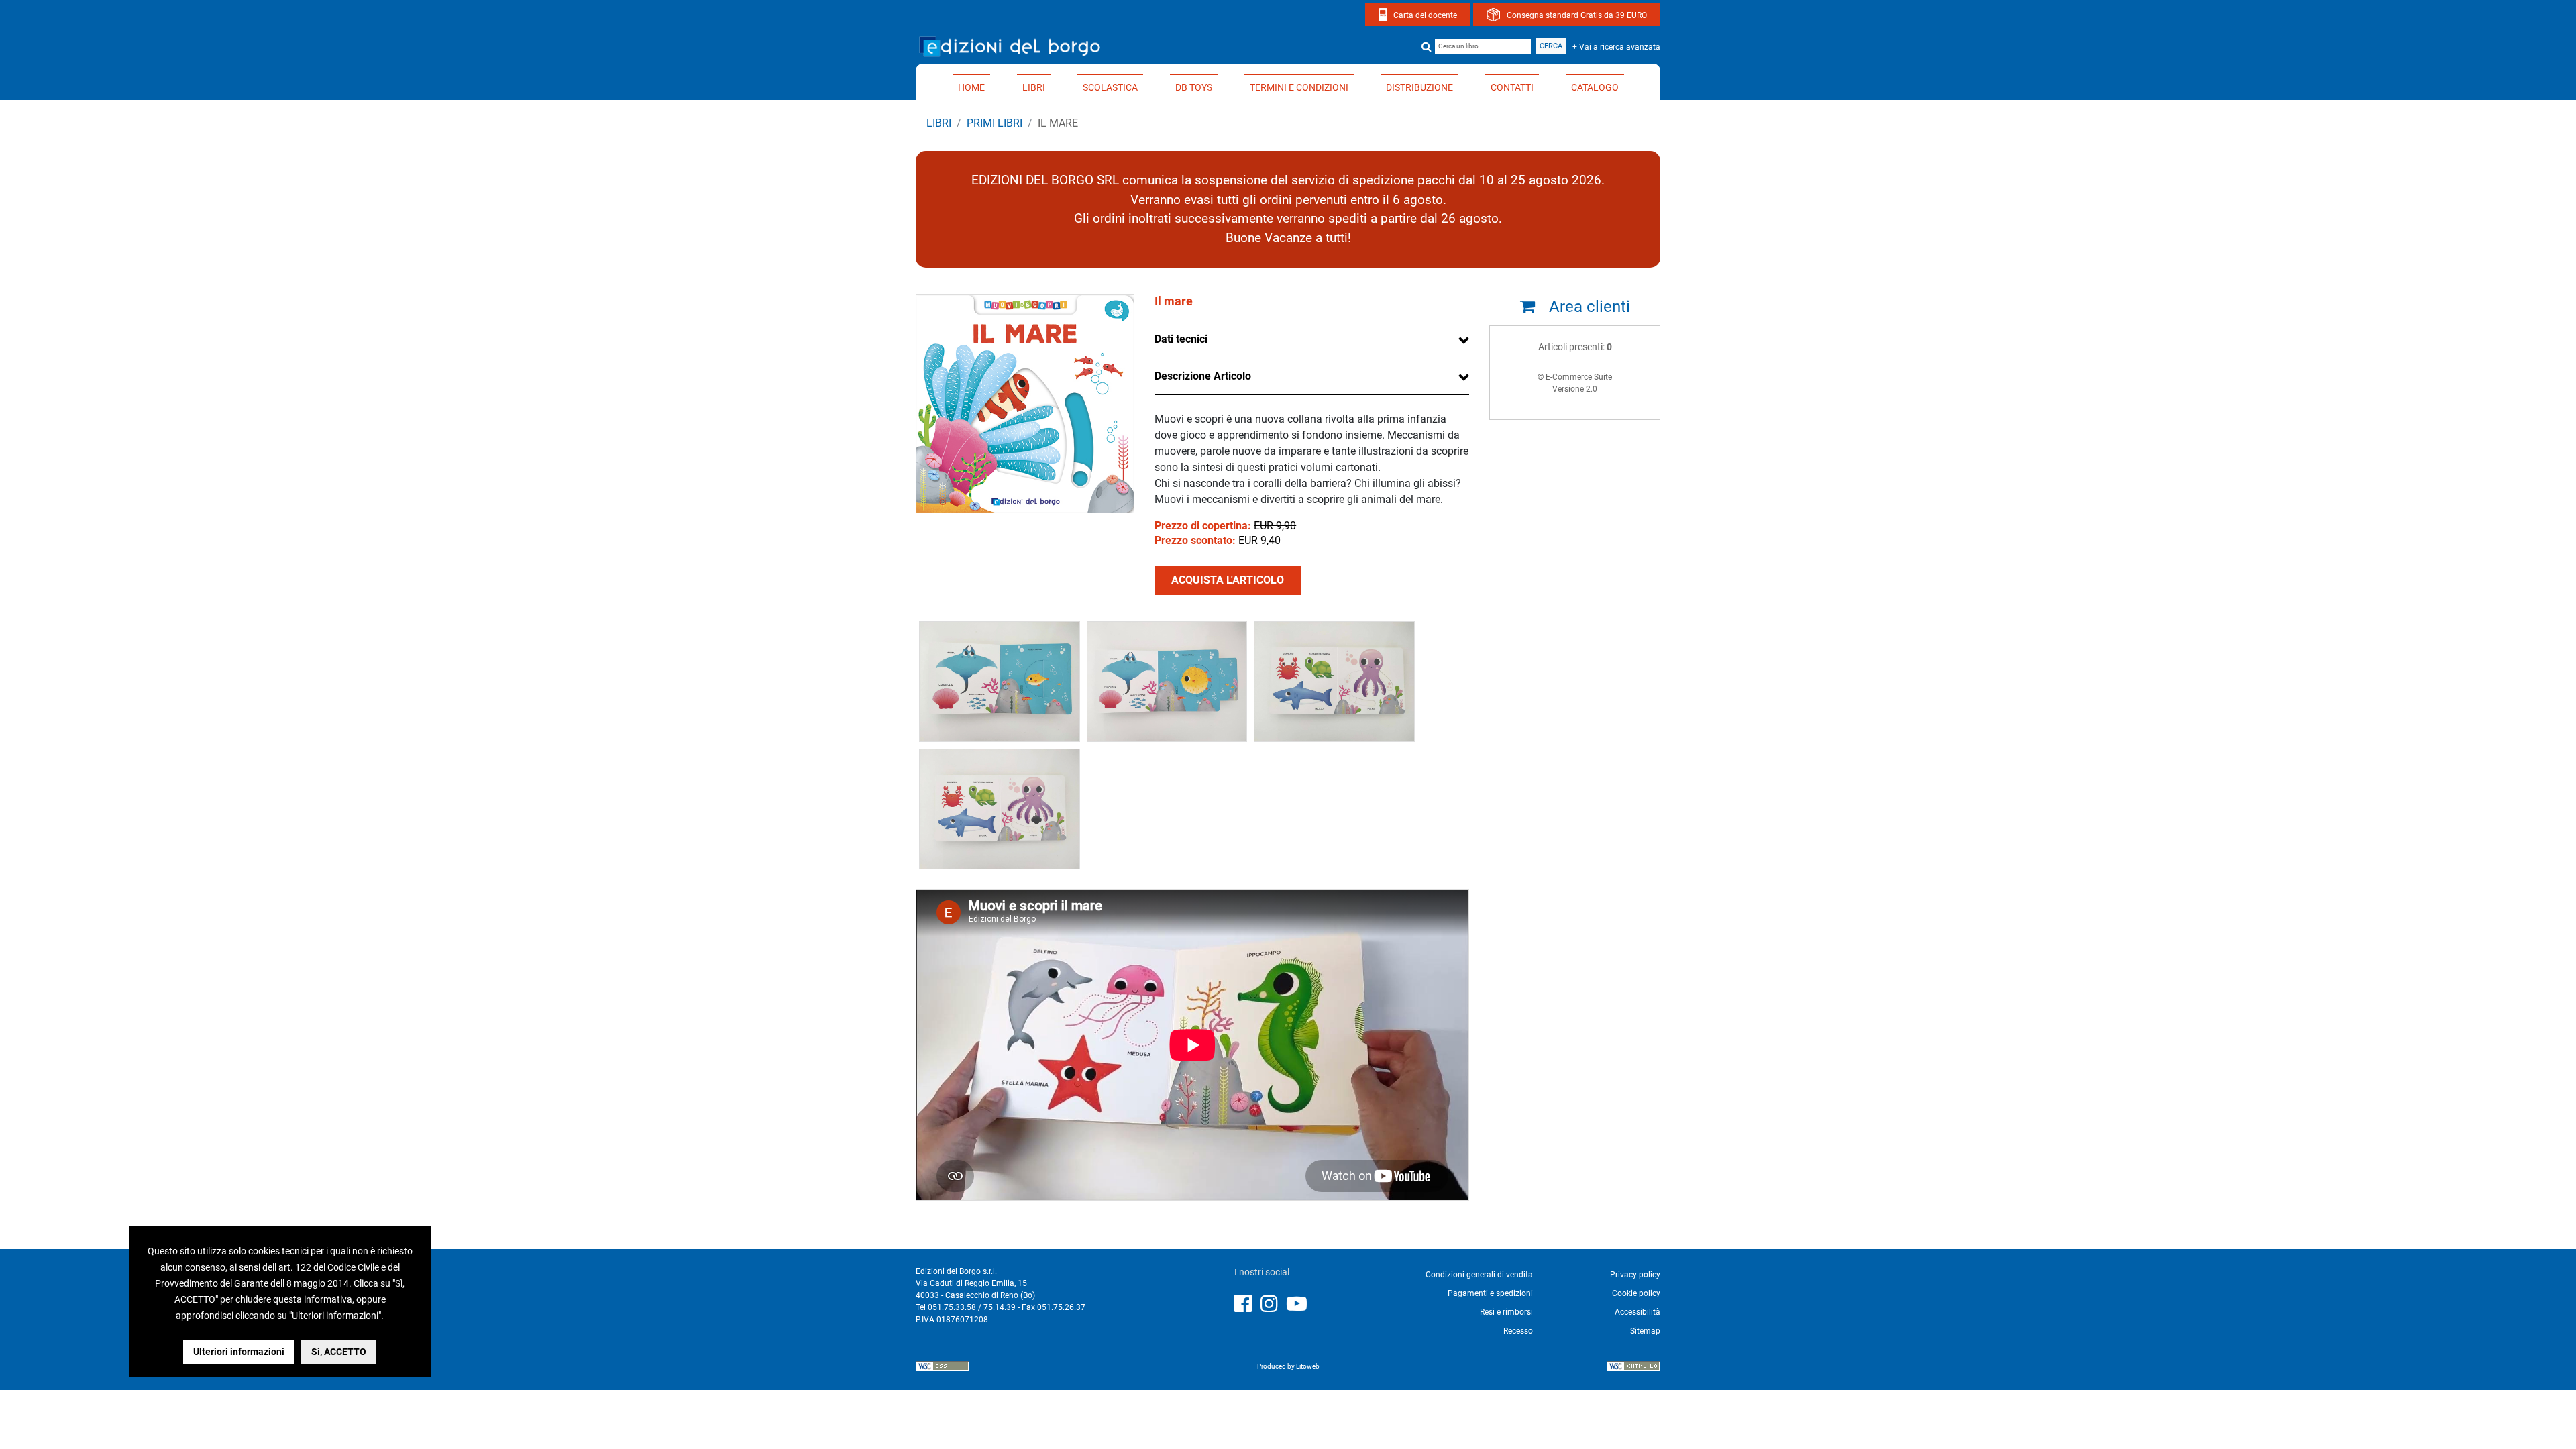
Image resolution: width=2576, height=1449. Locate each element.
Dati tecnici (1181, 339)
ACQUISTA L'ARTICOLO (1228, 580)
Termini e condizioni (1299, 87)
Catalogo (1595, 87)
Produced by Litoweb (1288, 1366)
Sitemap (1645, 1331)
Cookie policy (1636, 1293)
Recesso (1518, 1331)
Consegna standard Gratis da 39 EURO (1577, 15)
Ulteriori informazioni (239, 1352)
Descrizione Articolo (1203, 376)
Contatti (1512, 87)
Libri (1034, 87)
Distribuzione (1419, 87)
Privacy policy (1635, 1275)
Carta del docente (1425, 15)
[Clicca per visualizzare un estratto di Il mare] (1000, 681)
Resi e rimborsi (1506, 1312)
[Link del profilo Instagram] (1273, 1304)
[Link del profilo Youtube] (1300, 1304)
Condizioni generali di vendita (1479, 1275)
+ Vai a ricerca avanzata (1616, 47)
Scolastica (1110, 87)
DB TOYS (1194, 87)
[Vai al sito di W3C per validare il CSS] (943, 1368)
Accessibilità (1638, 1312)
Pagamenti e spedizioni (1490, 1293)
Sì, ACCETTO (339, 1352)
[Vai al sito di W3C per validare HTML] (1633, 1368)
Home (971, 87)
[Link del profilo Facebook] (1246, 1304)
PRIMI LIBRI (995, 123)
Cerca (1551, 46)
